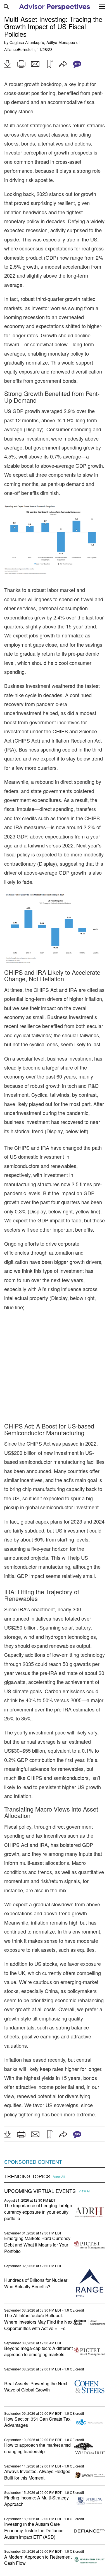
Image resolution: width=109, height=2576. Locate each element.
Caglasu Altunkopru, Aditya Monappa (42, 42)
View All (59, 2152)
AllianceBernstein (19, 49)
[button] (7, 64)
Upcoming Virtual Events (40, 2166)
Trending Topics (27, 2152)
